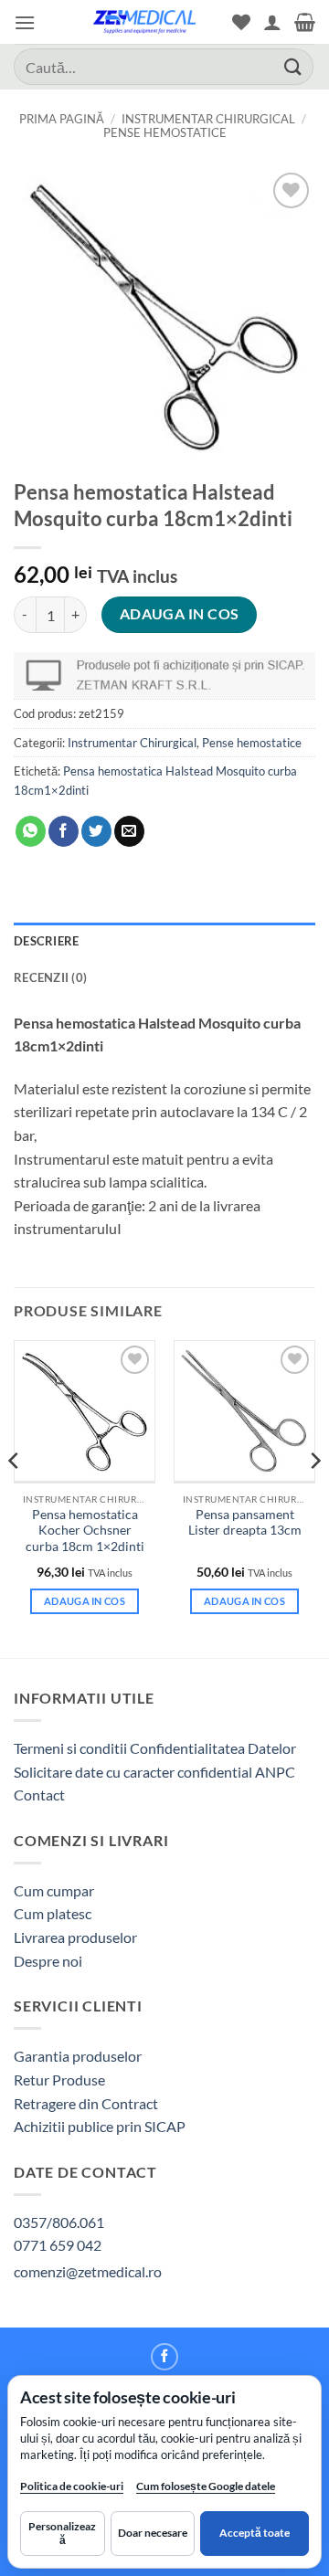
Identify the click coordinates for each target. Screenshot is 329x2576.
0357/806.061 (59, 2222)
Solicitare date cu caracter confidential (133, 1772)
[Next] (314, 1497)
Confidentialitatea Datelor (213, 1748)
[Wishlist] (241, 22)
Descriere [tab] (46, 941)
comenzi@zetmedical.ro (88, 2271)
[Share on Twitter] (96, 831)
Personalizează (62, 2533)
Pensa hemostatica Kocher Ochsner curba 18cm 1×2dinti (85, 1531)
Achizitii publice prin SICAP (100, 2126)
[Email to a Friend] (129, 831)
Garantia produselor (78, 2056)
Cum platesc (53, 1913)
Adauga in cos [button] (85, 1601)
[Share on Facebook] (64, 831)
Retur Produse (59, 2080)
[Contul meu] (272, 22)
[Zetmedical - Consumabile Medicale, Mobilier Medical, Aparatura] (144, 22)
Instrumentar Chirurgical (208, 119)
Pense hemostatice (165, 132)
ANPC (275, 1772)
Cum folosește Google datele (206, 2490)
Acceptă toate (255, 2533)
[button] (25, 22)
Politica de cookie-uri (72, 2486)
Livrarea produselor (75, 1937)
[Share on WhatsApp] (31, 831)
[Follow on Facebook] (164, 2357)
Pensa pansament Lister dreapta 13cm (245, 1523)
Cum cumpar (54, 1890)
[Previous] (15, 1497)
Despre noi (48, 1961)
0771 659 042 (58, 2245)
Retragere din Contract (86, 2103)
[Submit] (293, 66)
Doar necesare (153, 2533)
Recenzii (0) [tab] (50, 977)
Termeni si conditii (70, 1748)
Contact (39, 1795)
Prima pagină (62, 119)
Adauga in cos (180, 614)
